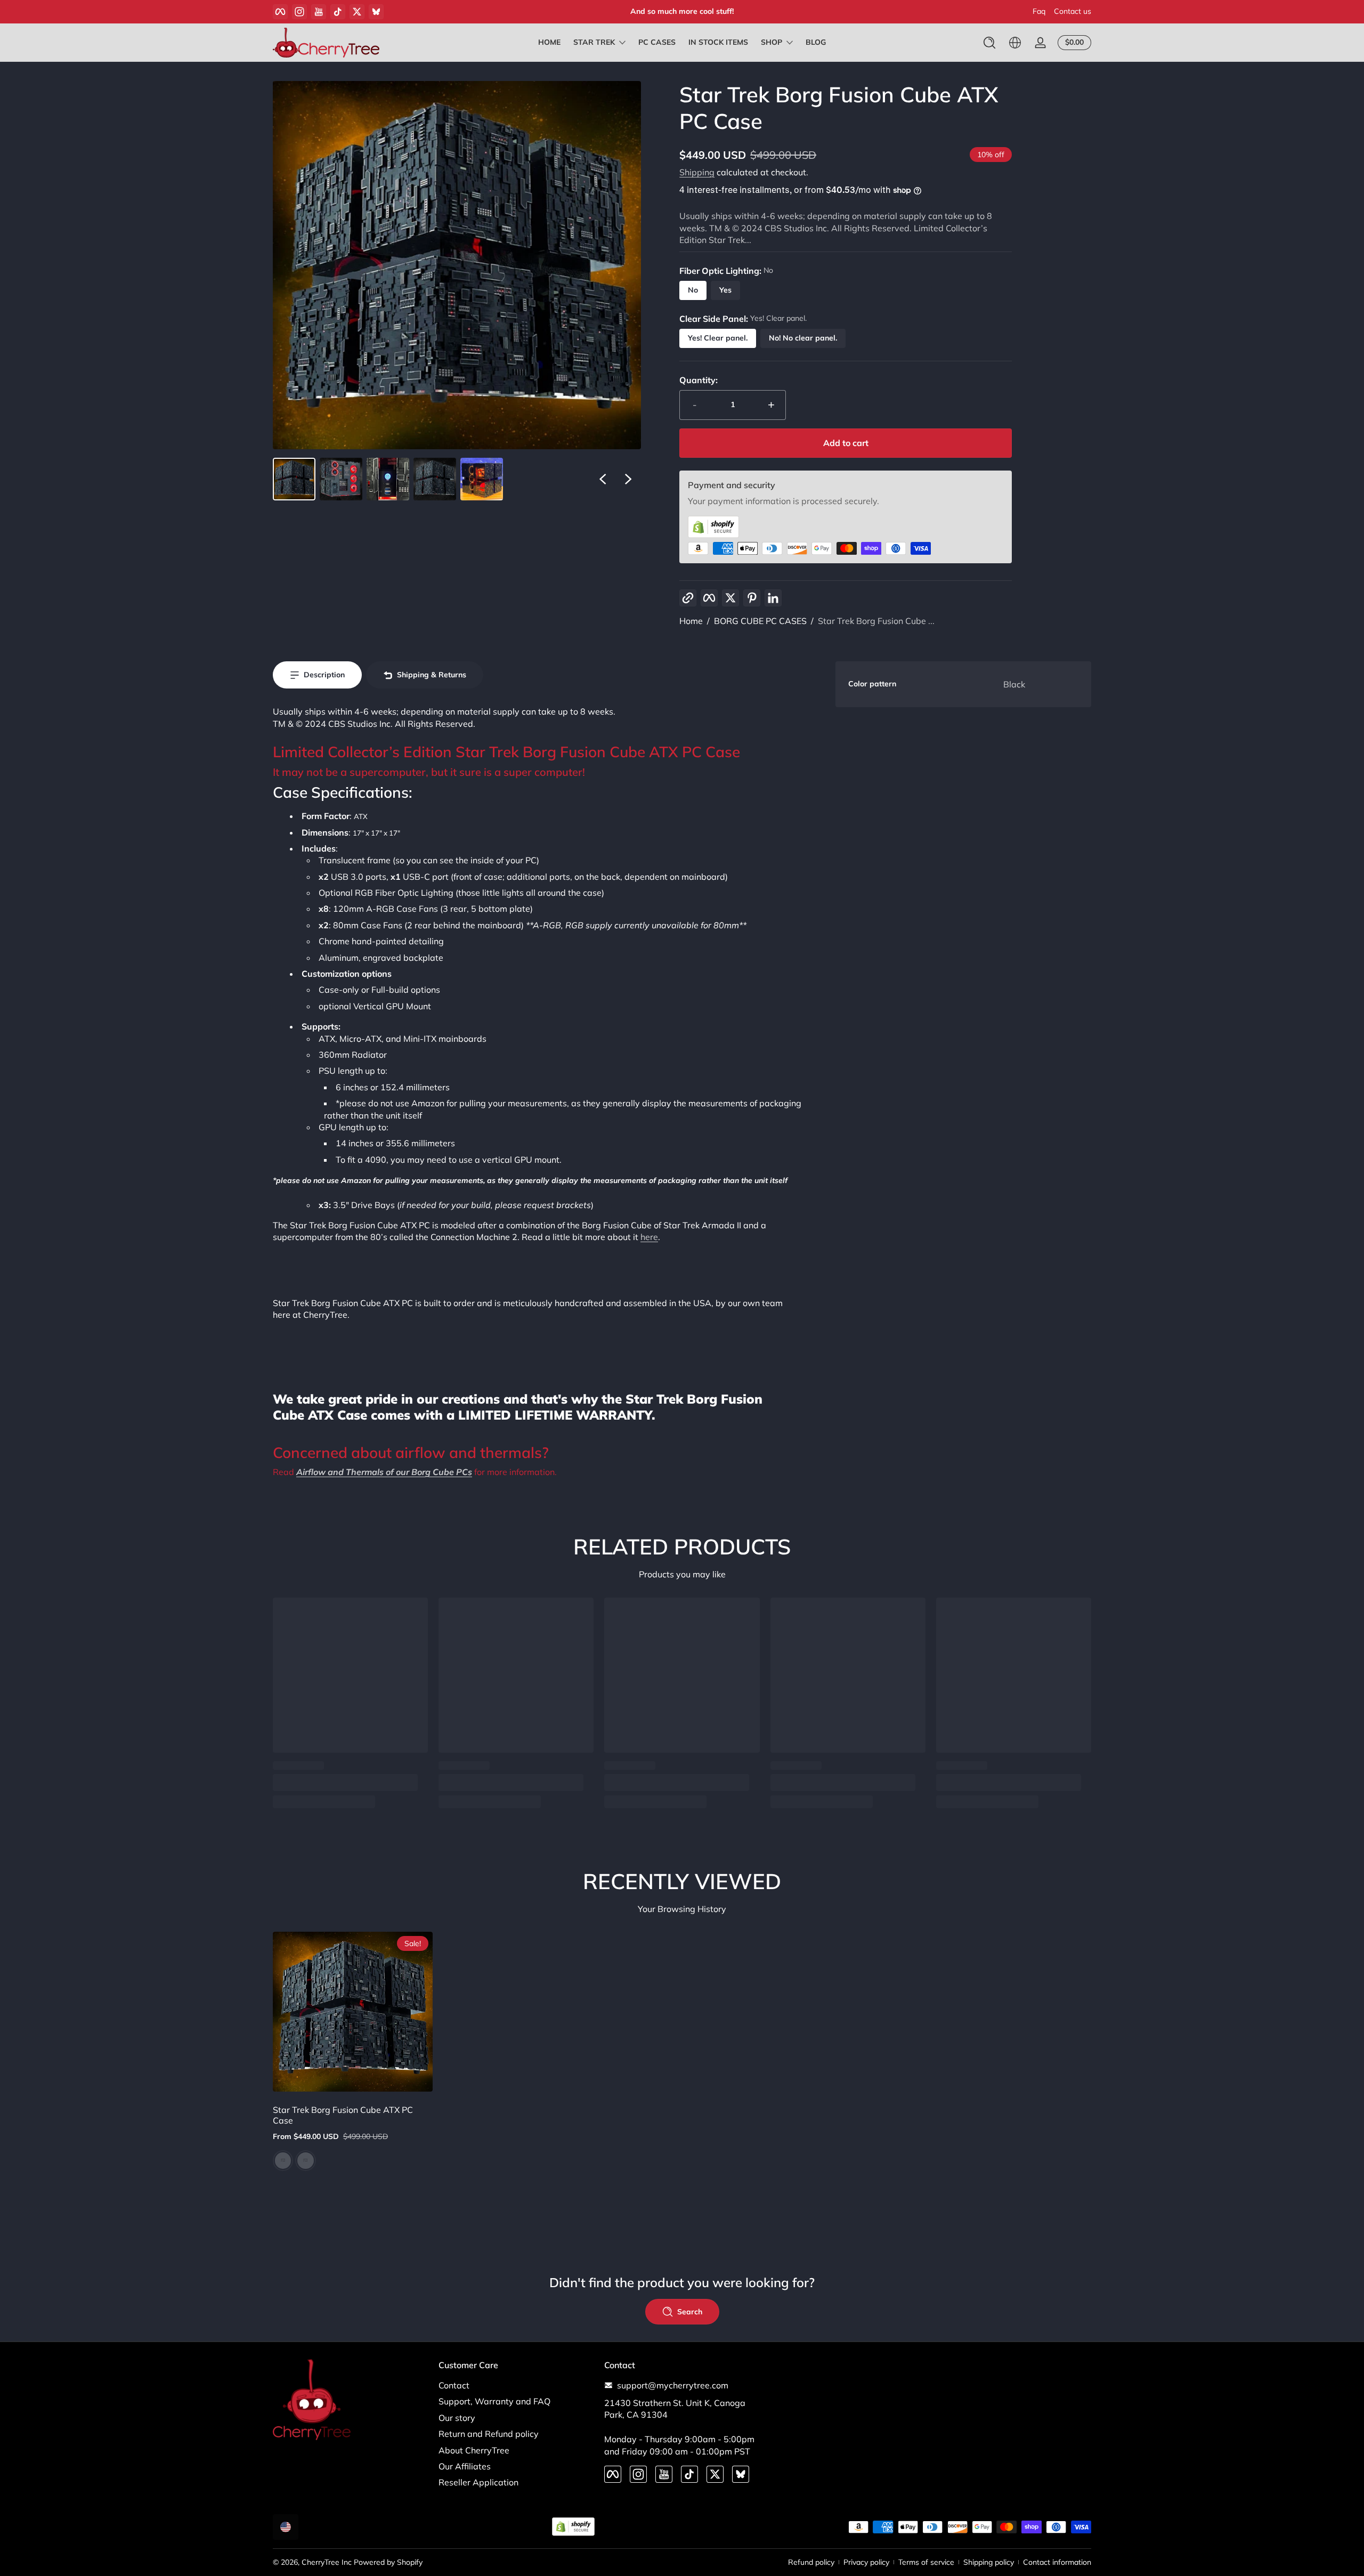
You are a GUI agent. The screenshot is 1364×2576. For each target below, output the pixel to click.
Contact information (1057, 2562)
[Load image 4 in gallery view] (435, 479)
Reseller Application (478, 2482)
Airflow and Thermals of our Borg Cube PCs (384, 1472)
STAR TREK (594, 42)
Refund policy (811, 2562)
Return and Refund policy (489, 2434)
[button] (989, 43)
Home (691, 621)
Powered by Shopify (388, 2562)
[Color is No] (283, 2161)
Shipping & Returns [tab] (432, 675)
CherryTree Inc (327, 2562)
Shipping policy (989, 2562)
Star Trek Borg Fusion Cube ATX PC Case (343, 2115)
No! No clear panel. (803, 338)
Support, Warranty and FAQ (494, 2401)
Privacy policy (866, 2562)
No (693, 290)
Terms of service (926, 2562)
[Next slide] (628, 479)
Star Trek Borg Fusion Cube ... (876, 621)
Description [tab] (324, 675)
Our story (457, 2418)
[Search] (989, 43)
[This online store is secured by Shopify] (846, 527)
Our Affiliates (465, 2466)
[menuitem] (516, 2385)
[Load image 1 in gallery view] (294, 479)
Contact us (1073, 11)
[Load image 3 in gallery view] (388, 479)
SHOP (772, 42)
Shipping (697, 172)
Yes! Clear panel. (718, 338)
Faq (1039, 11)
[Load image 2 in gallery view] (341, 479)
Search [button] (690, 2312)
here (649, 1237)
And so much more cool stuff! (682, 11)
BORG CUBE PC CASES (760, 621)
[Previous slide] (603, 479)
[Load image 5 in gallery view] (482, 479)
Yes (725, 290)
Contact (454, 2385)
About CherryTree (474, 2450)
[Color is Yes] (305, 2161)
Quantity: (699, 380)
